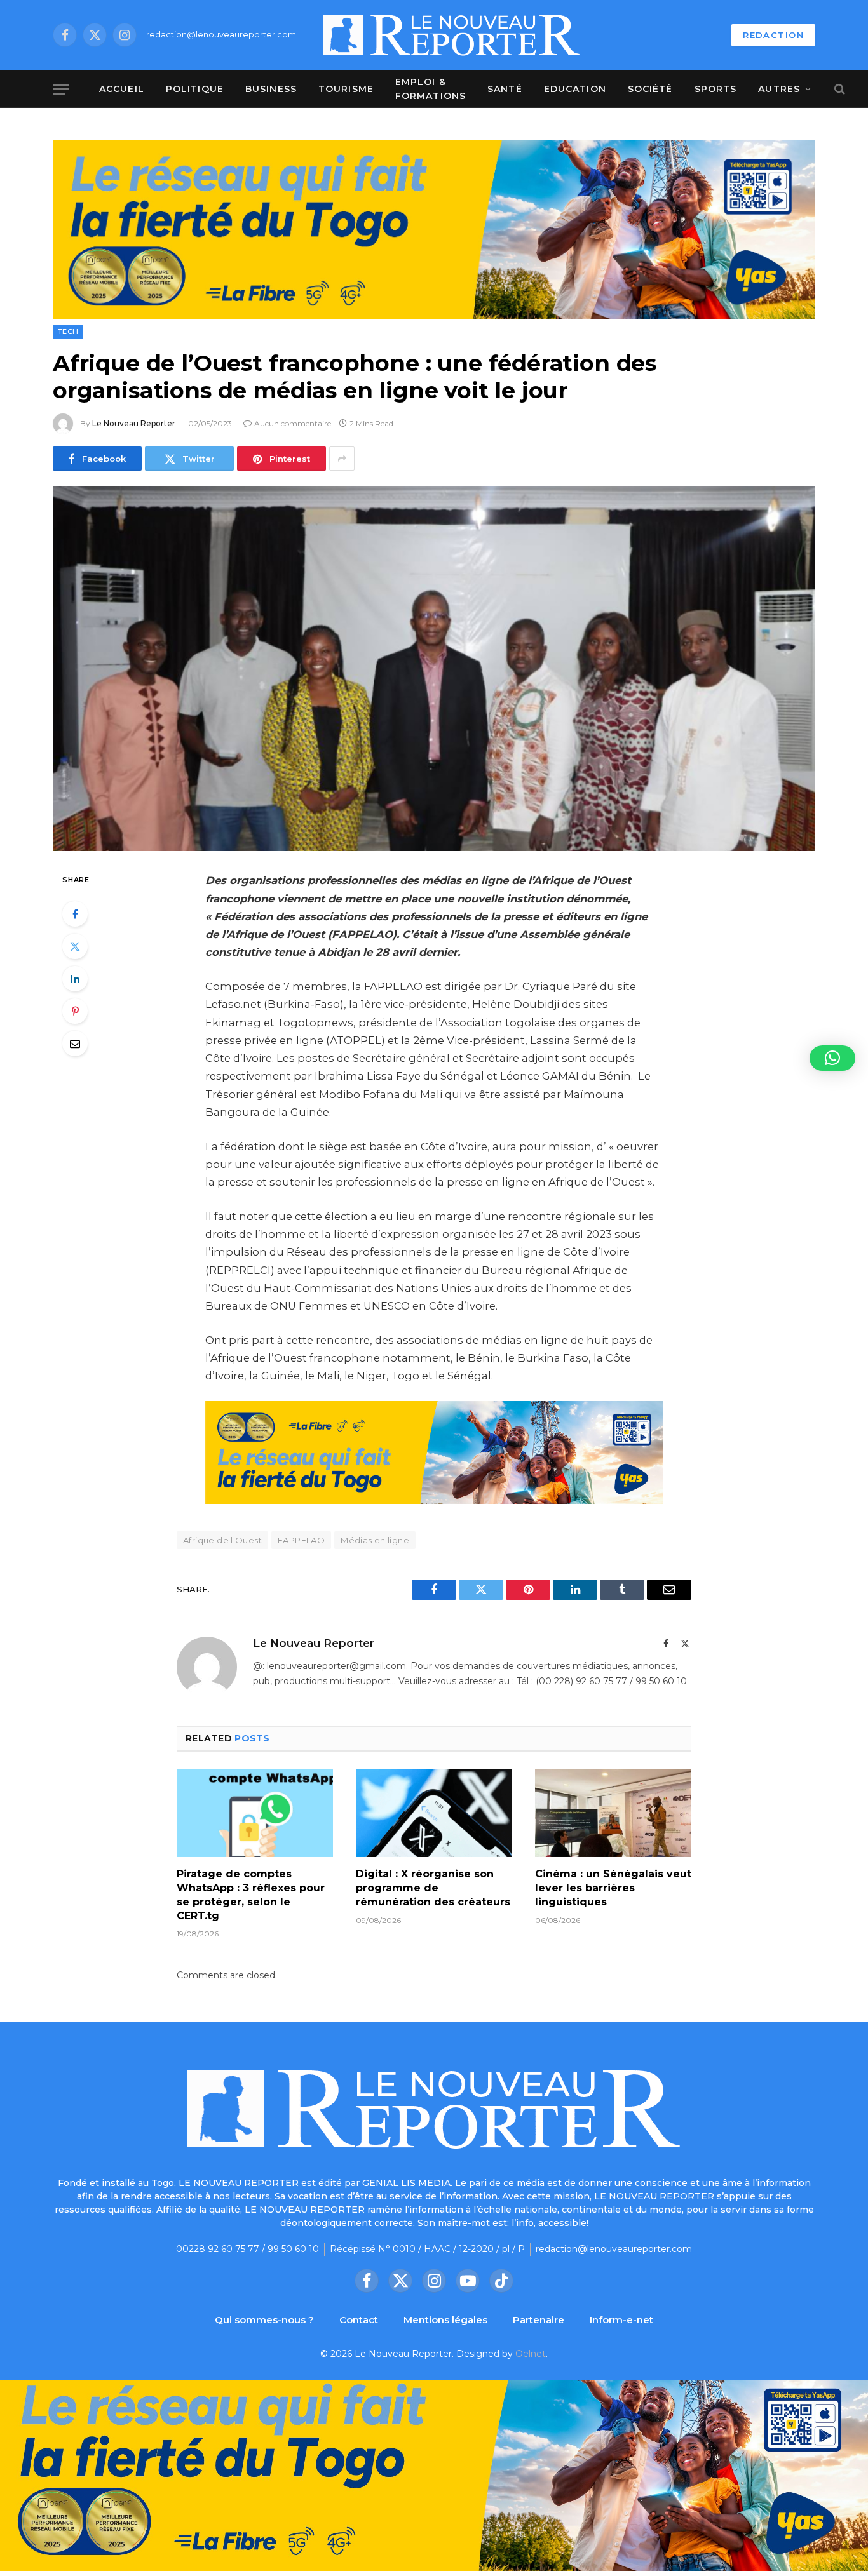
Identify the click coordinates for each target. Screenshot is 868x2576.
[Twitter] (75, 946)
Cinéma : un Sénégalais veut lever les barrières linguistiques (613, 1888)
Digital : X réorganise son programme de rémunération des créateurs (433, 1888)
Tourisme (346, 89)
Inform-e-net (621, 2320)
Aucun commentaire (293, 423)
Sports (716, 89)
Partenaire (539, 2320)
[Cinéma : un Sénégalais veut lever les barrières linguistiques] (613, 1813)
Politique (195, 89)
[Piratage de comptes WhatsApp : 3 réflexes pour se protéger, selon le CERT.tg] (255, 1813)
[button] (832, 1058)
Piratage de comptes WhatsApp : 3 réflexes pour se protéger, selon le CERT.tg (251, 1895)
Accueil (122, 89)
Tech (68, 332)
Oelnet (531, 2354)
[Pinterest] (75, 1011)
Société (650, 89)
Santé (505, 89)
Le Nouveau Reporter (134, 423)
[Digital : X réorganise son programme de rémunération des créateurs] (434, 1813)
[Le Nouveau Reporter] (452, 35)
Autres (779, 89)
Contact (359, 2320)
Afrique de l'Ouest (222, 1540)
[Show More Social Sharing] (342, 459)
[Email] (75, 1043)
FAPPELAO (301, 1540)
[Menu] (61, 89)
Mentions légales (445, 2320)
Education (575, 89)
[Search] (838, 89)
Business (271, 89)
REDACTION (773, 35)
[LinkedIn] (75, 979)
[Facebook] (75, 914)
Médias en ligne (375, 1540)
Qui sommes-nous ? (264, 2320)
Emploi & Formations (431, 89)
